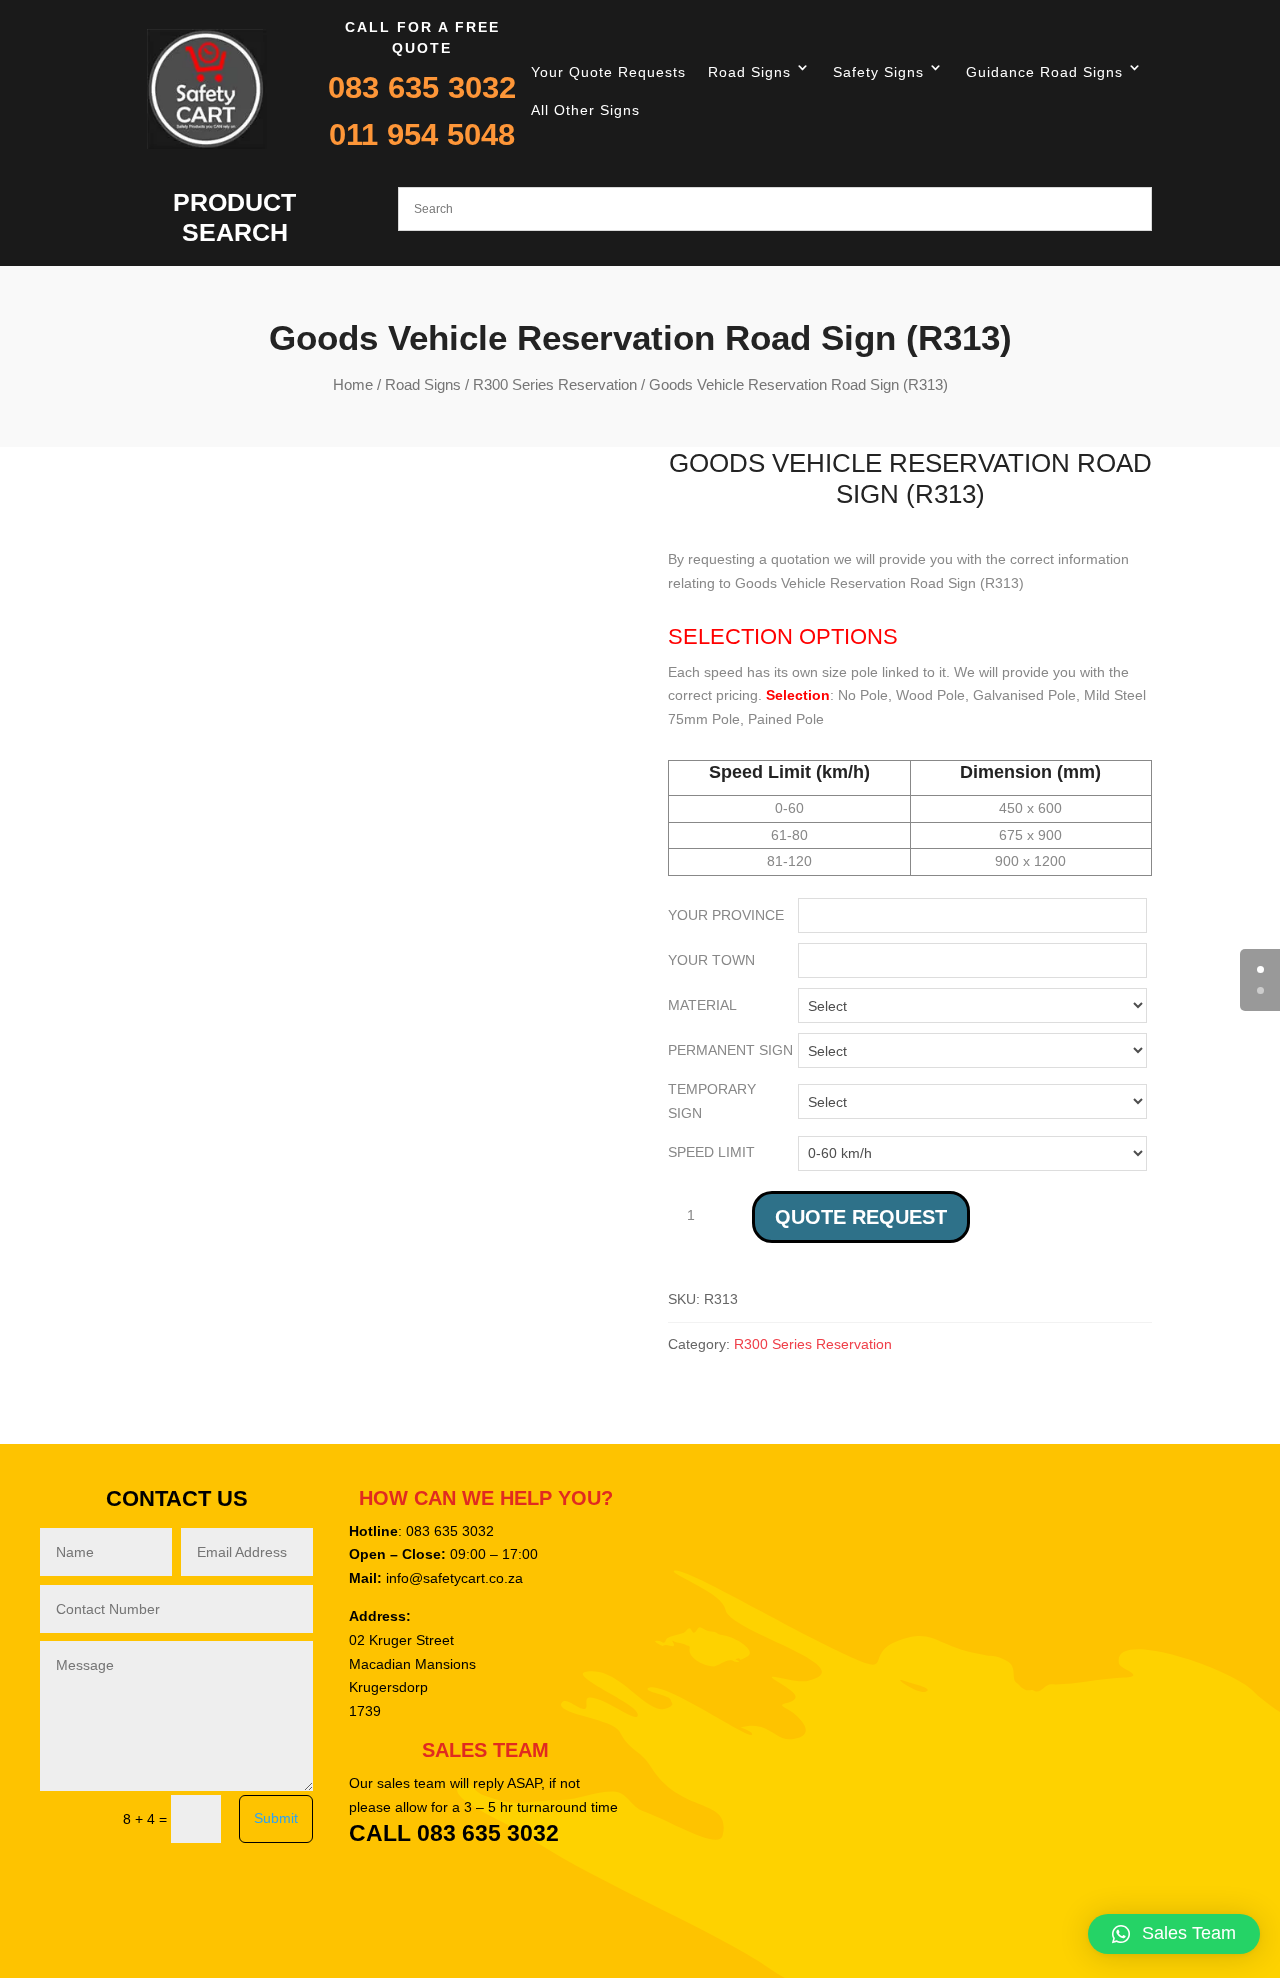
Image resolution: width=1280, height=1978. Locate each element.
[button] (1174, 1934)
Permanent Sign (730, 1050)
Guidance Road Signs (1044, 72)
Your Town (711, 960)
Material (702, 1005)
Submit (276, 1818)
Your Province (726, 915)
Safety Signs (878, 72)
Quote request (861, 1217)
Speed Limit (711, 1152)
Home (353, 384)
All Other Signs (585, 110)
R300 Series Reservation (555, 384)
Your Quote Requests (608, 72)
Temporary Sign (712, 1101)
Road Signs (749, 72)
